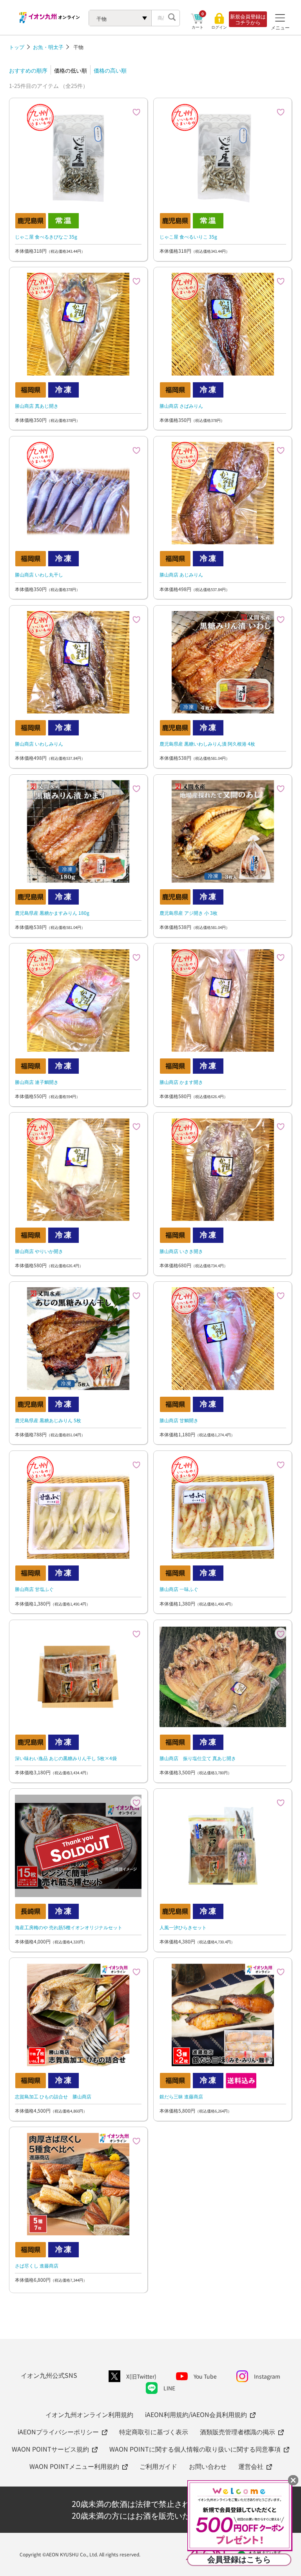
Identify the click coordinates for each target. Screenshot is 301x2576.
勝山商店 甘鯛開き (179, 1420)
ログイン (219, 27)
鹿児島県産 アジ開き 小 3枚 (189, 913)
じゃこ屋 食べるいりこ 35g (188, 236)
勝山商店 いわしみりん (39, 743)
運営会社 (251, 2466)
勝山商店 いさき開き (181, 1251)
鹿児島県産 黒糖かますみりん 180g (52, 913)
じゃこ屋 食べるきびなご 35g (46, 236)
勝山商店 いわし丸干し (39, 574)
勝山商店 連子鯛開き (37, 1082)
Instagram (267, 2376)
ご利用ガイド (158, 2466)
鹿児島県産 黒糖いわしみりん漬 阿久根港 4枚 (207, 743)
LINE (169, 2388)
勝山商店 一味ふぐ (179, 1589)
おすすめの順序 (28, 70)
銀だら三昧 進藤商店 (181, 2096)
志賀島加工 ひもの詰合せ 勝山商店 (53, 2096)
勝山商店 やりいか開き (39, 1251)
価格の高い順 (110, 70)
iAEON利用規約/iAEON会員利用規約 (196, 2414)
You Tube (205, 2376)
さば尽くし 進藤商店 (37, 2265)
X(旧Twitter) (141, 2376)
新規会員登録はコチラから (248, 19)
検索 (172, 18)
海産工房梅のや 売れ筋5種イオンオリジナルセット (69, 1927)
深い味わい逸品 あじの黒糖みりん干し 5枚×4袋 (66, 1758)
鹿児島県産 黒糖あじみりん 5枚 (48, 1420)
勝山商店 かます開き (181, 1082)
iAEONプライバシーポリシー (58, 2432)
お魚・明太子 (48, 47)
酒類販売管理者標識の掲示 (238, 2432)
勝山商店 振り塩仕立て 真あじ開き (198, 1758)
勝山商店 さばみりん (181, 406)
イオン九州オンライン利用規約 (89, 2414)
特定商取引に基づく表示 (154, 2432)
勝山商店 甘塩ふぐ (34, 1589)
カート (198, 27)
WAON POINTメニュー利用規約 (74, 2466)
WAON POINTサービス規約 (50, 2449)
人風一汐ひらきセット (183, 1927)
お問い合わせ (208, 2466)
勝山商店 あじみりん (181, 574)
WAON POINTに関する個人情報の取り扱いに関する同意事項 (195, 2449)
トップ (17, 47)
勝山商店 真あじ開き (37, 406)
